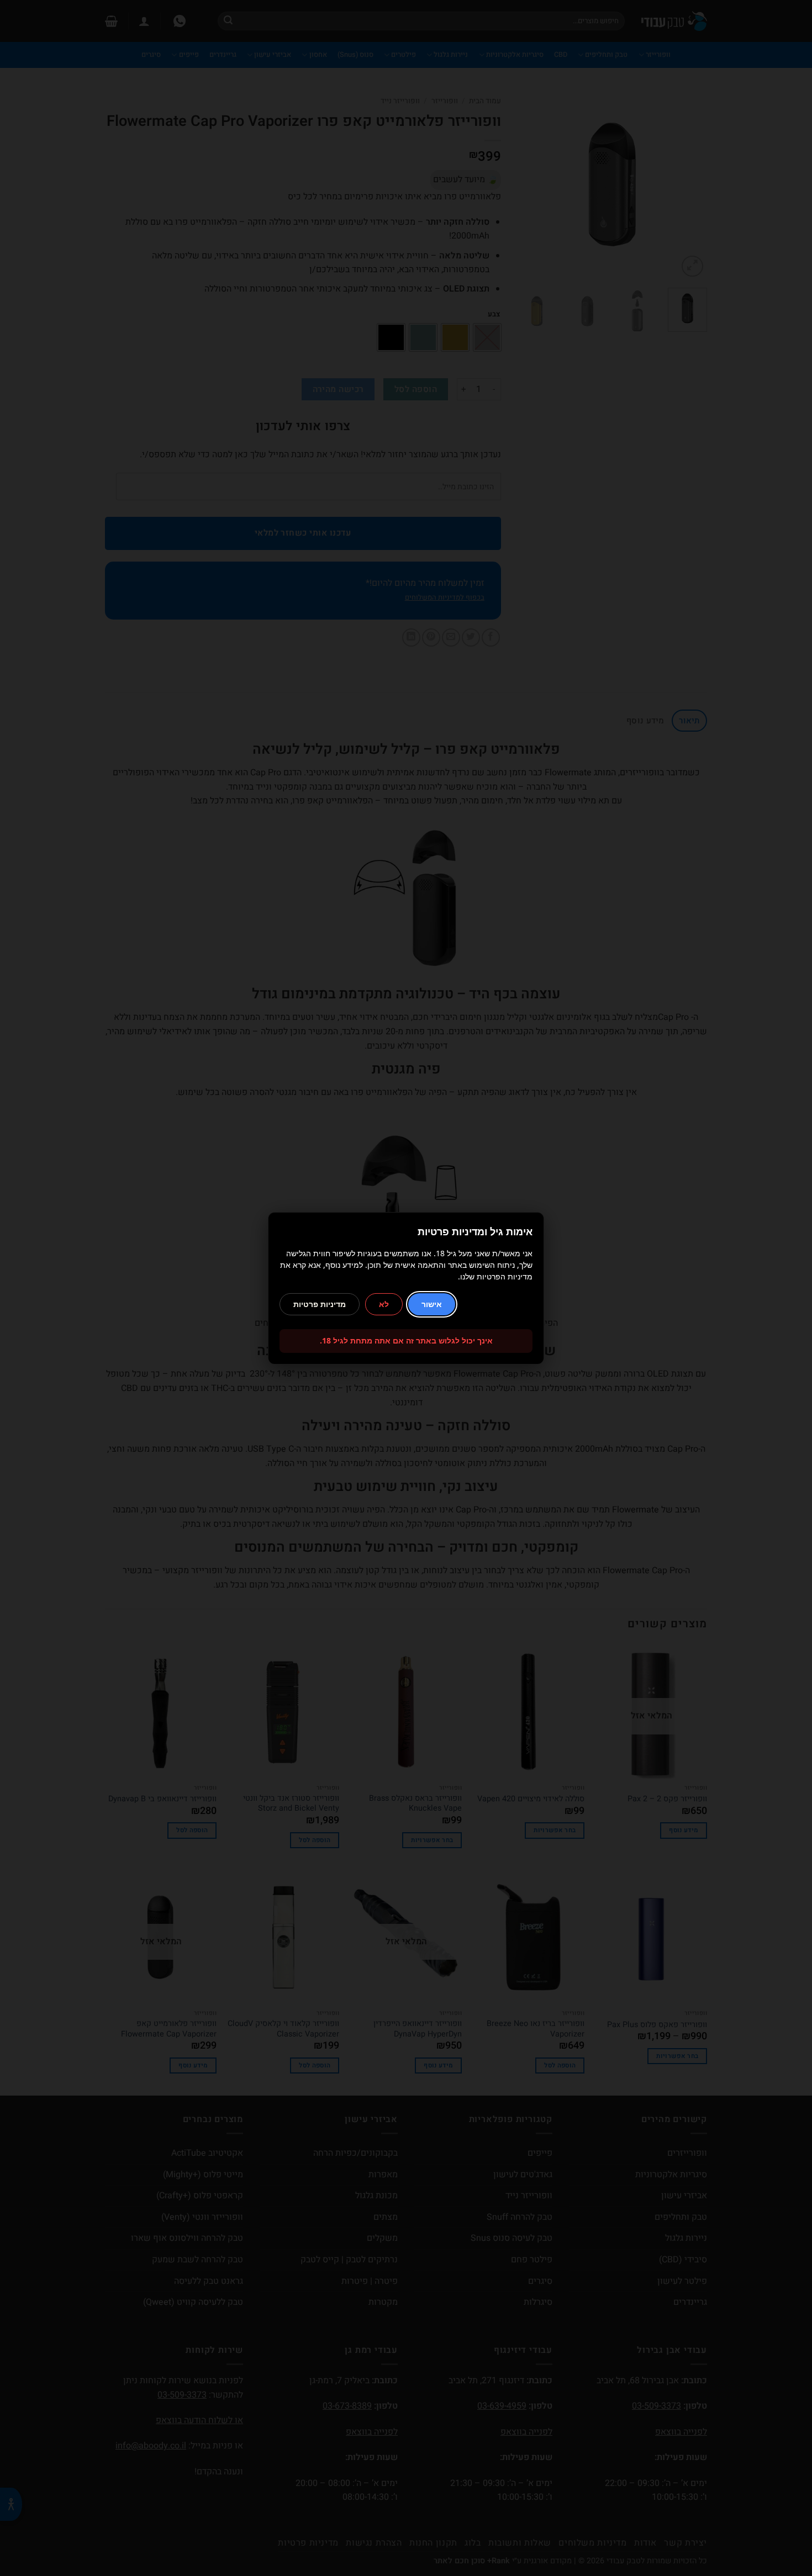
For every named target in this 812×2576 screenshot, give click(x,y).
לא (384, 1304)
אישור (432, 1304)
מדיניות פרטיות (320, 1304)
